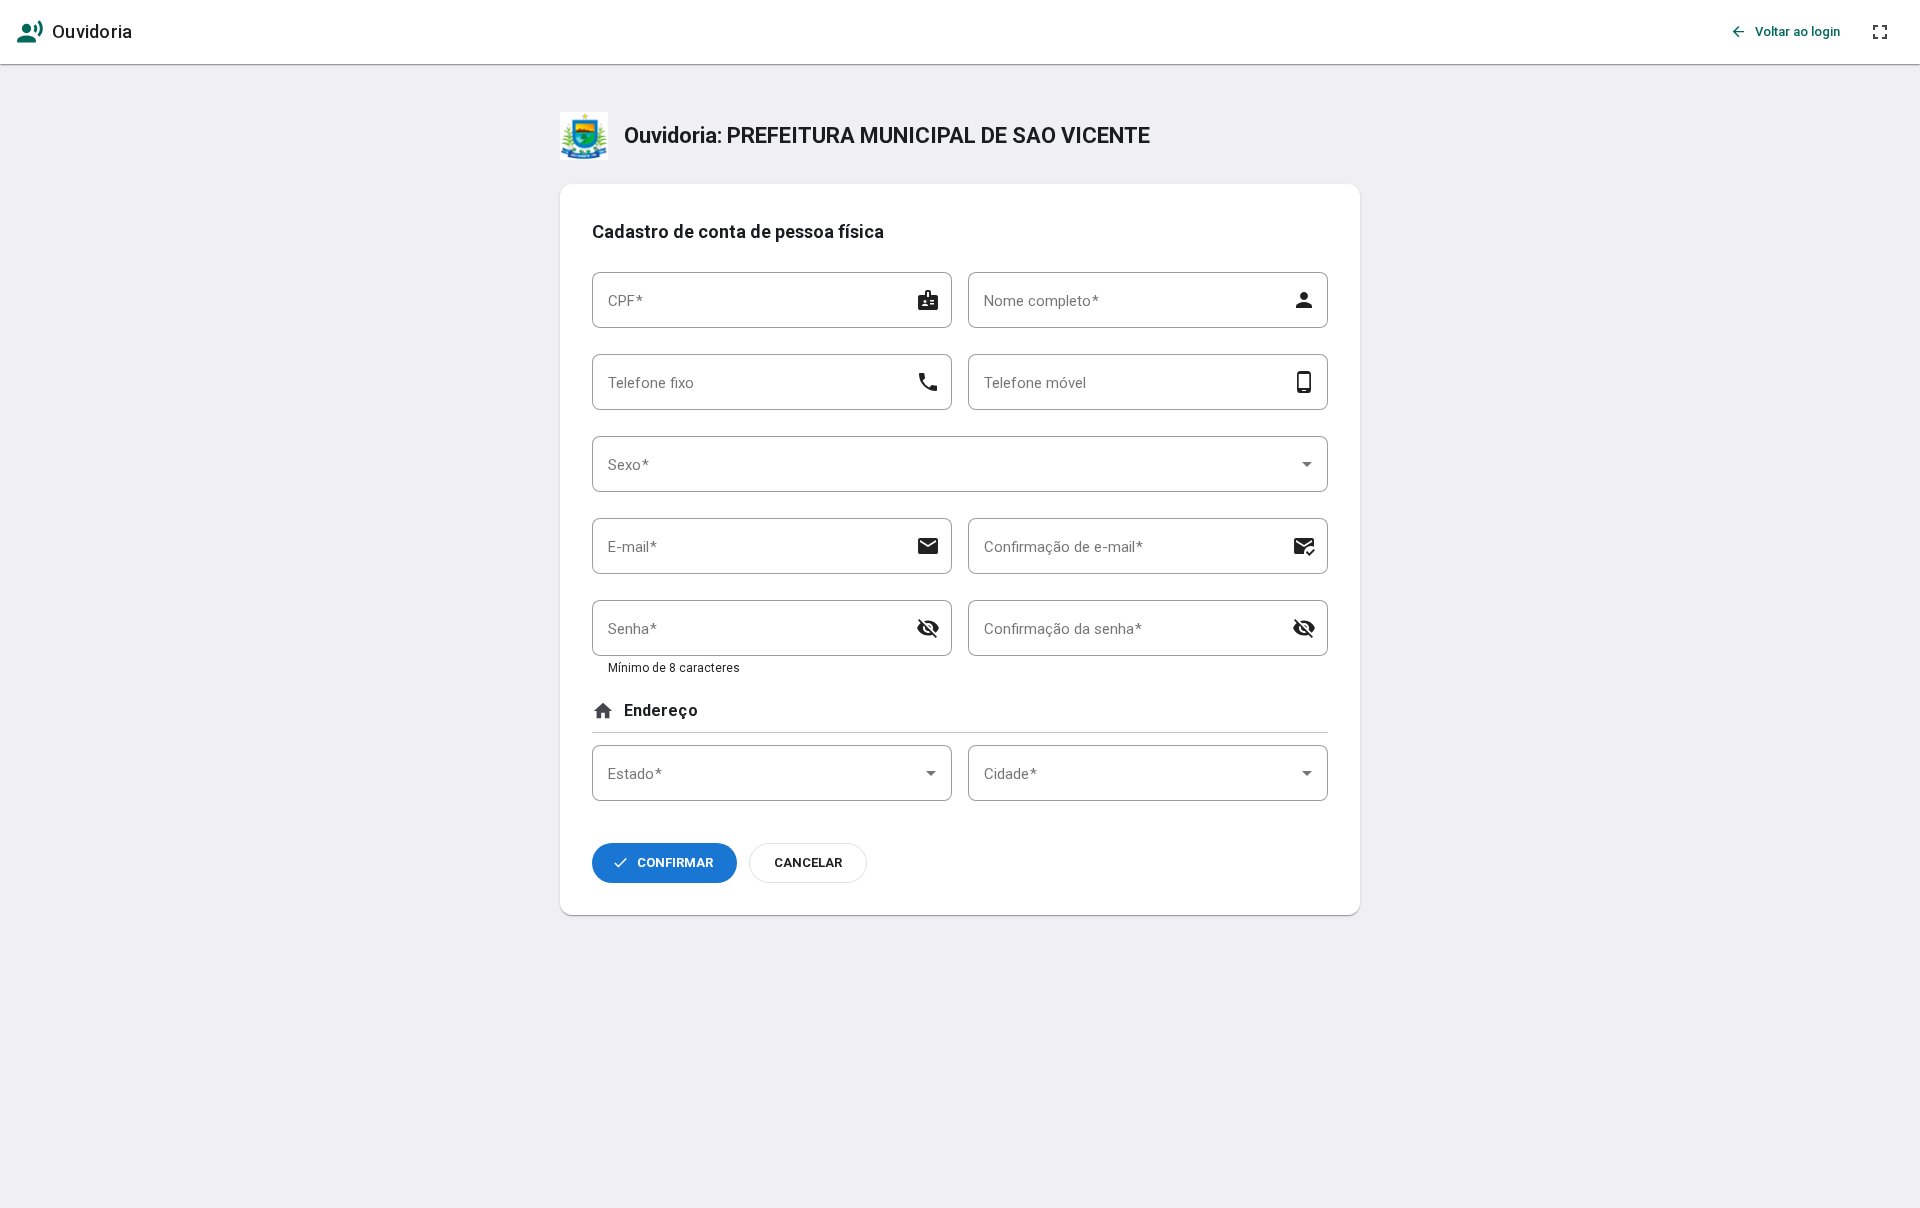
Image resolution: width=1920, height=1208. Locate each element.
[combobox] (960, 464)
